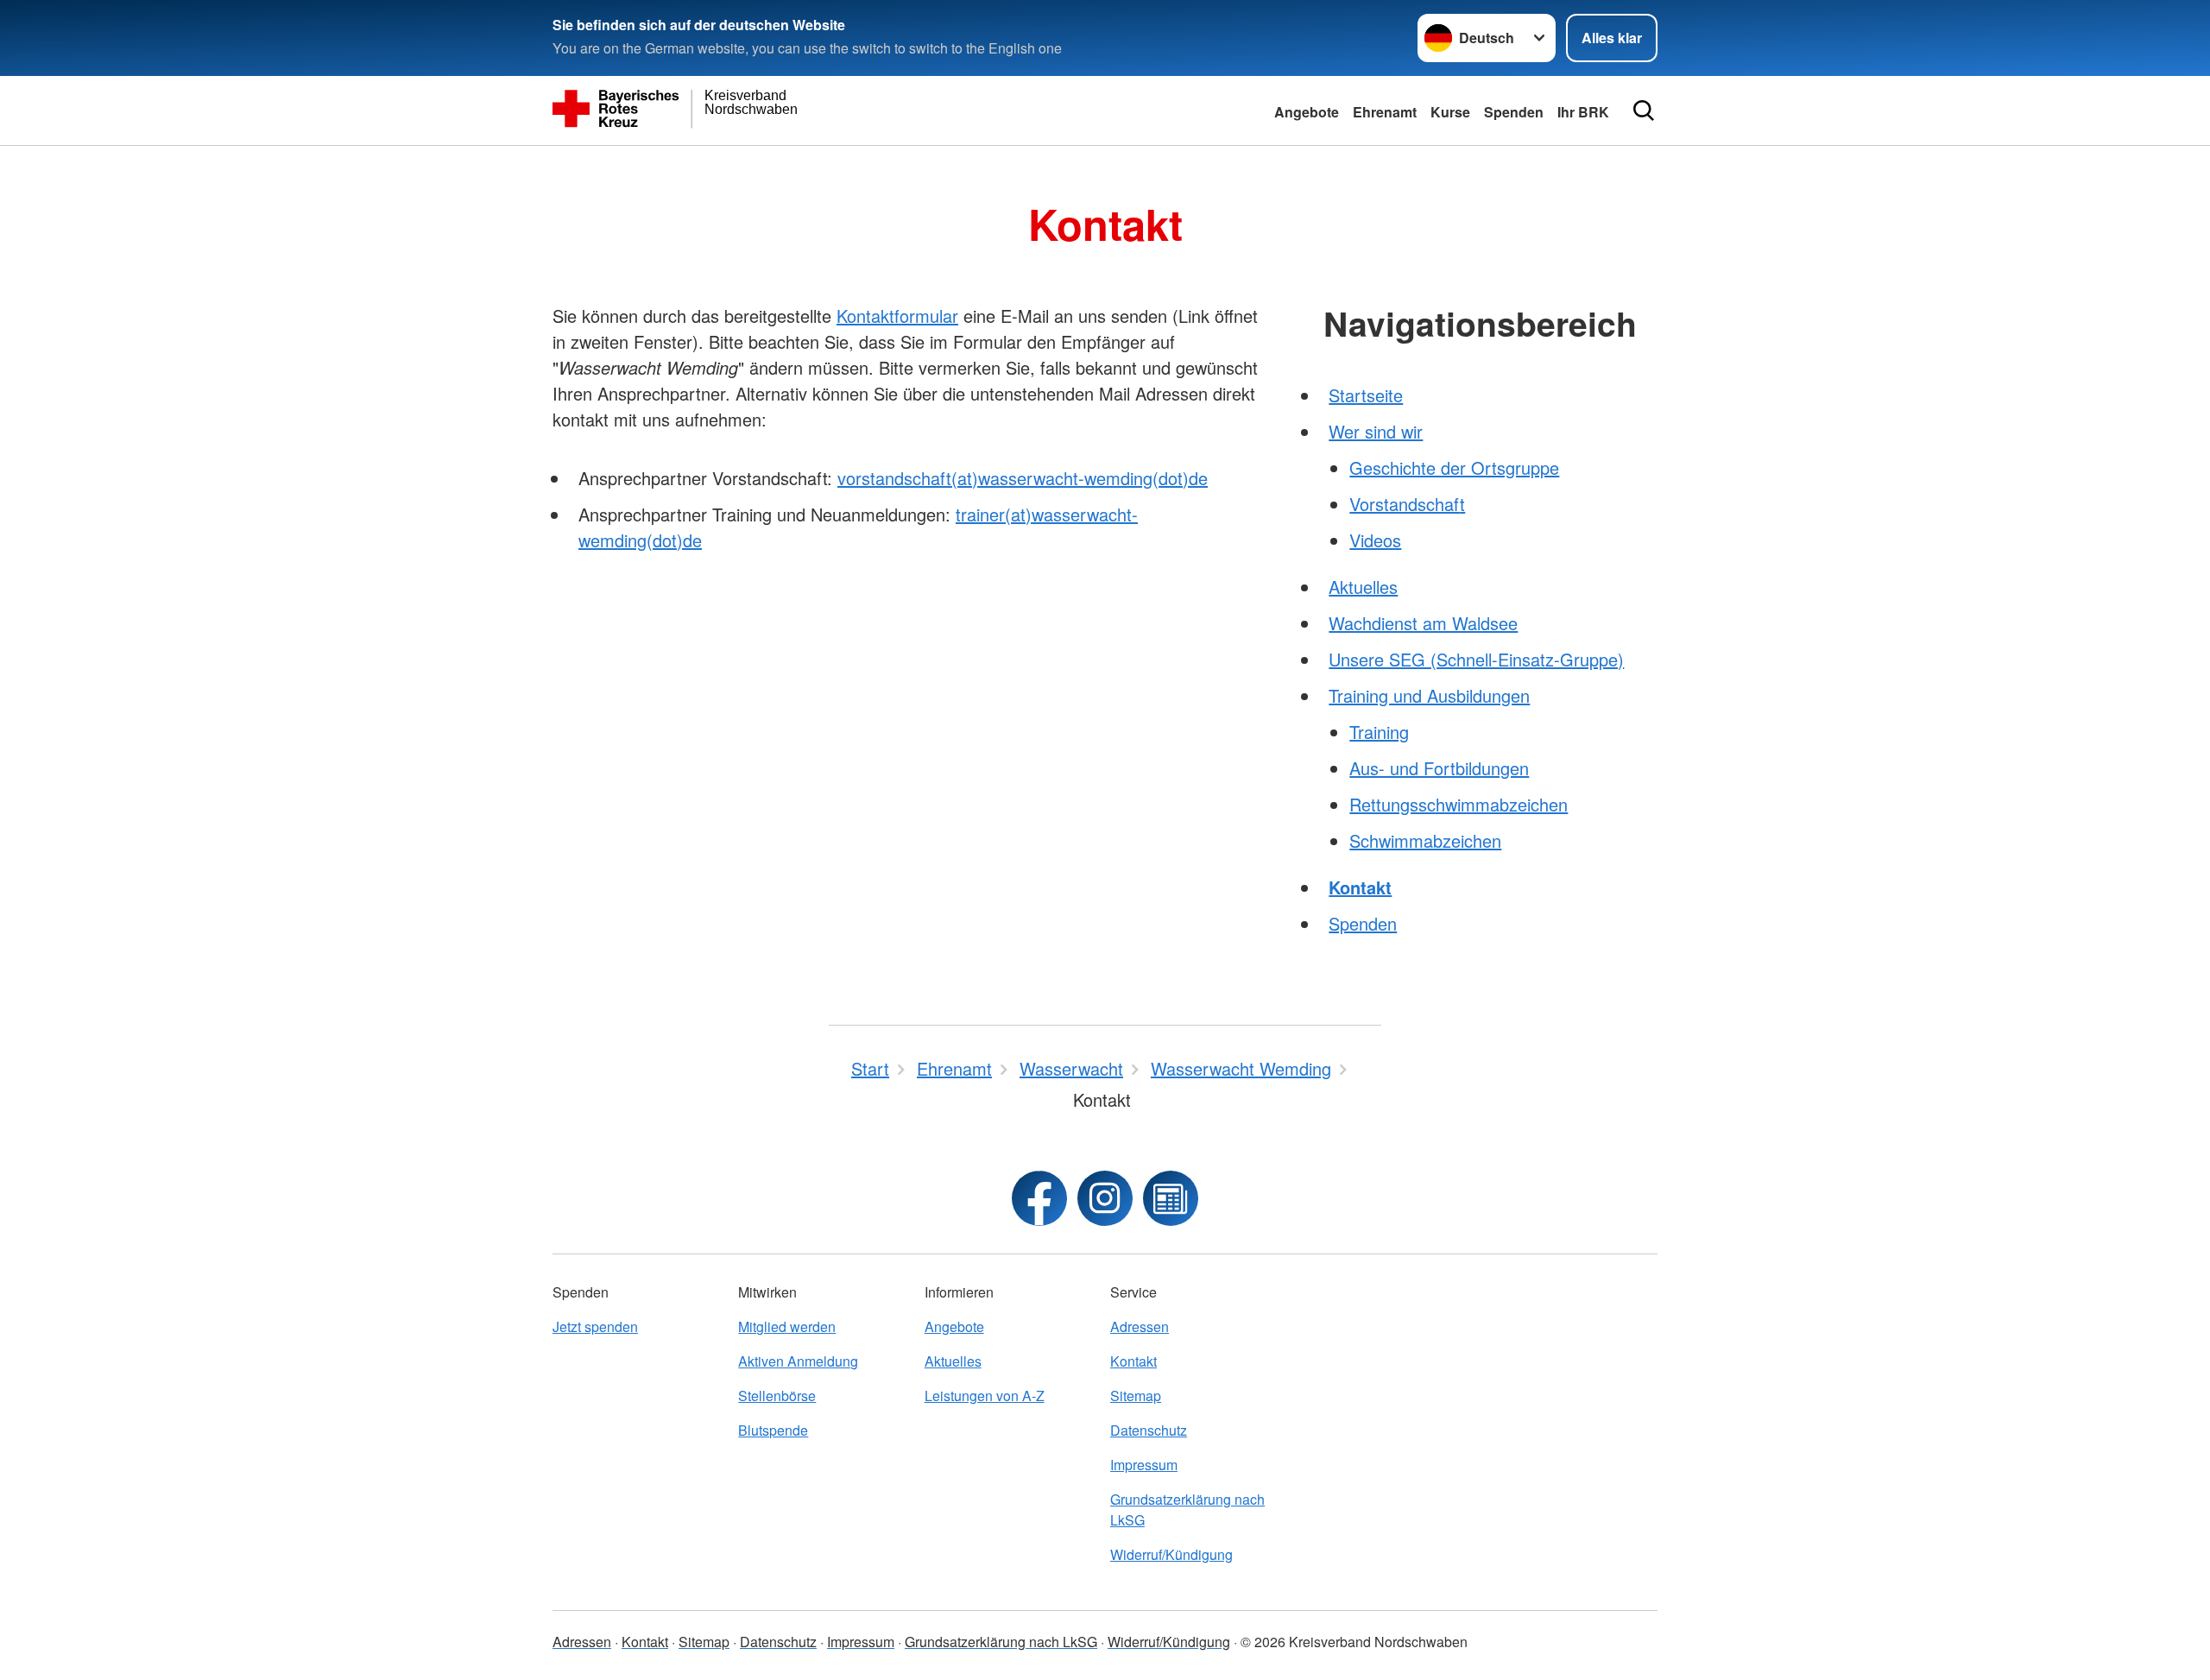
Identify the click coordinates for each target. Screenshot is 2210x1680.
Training (1379, 732)
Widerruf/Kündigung (1171, 1554)
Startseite (1366, 395)
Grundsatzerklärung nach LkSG (1187, 1509)
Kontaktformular (897, 316)
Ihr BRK (1583, 112)
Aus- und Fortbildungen (1439, 768)
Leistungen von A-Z (985, 1396)
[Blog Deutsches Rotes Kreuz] (1171, 1198)
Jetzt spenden (595, 1326)
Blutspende (773, 1430)
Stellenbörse (777, 1396)
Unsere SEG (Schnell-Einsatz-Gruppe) (1476, 659)
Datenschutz (1149, 1430)
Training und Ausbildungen (1429, 695)
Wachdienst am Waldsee (1423, 623)
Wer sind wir (1376, 431)
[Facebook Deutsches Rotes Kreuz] (1039, 1198)
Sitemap (1136, 1396)
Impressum (1144, 1465)
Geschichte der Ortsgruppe (1454, 467)
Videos (1375, 540)
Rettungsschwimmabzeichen (1459, 804)
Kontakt (1360, 887)
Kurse (1450, 112)
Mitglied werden (787, 1326)
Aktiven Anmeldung (798, 1361)
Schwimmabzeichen (1425, 840)
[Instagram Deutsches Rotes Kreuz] (1105, 1198)
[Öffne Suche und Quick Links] (1644, 111)
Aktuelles (1363, 587)
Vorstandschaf (1405, 504)
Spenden (1514, 112)
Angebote (1307, 112)
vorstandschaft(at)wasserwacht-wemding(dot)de (1023, 478)
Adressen (1140, 1326)
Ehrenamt (1385, 112)
